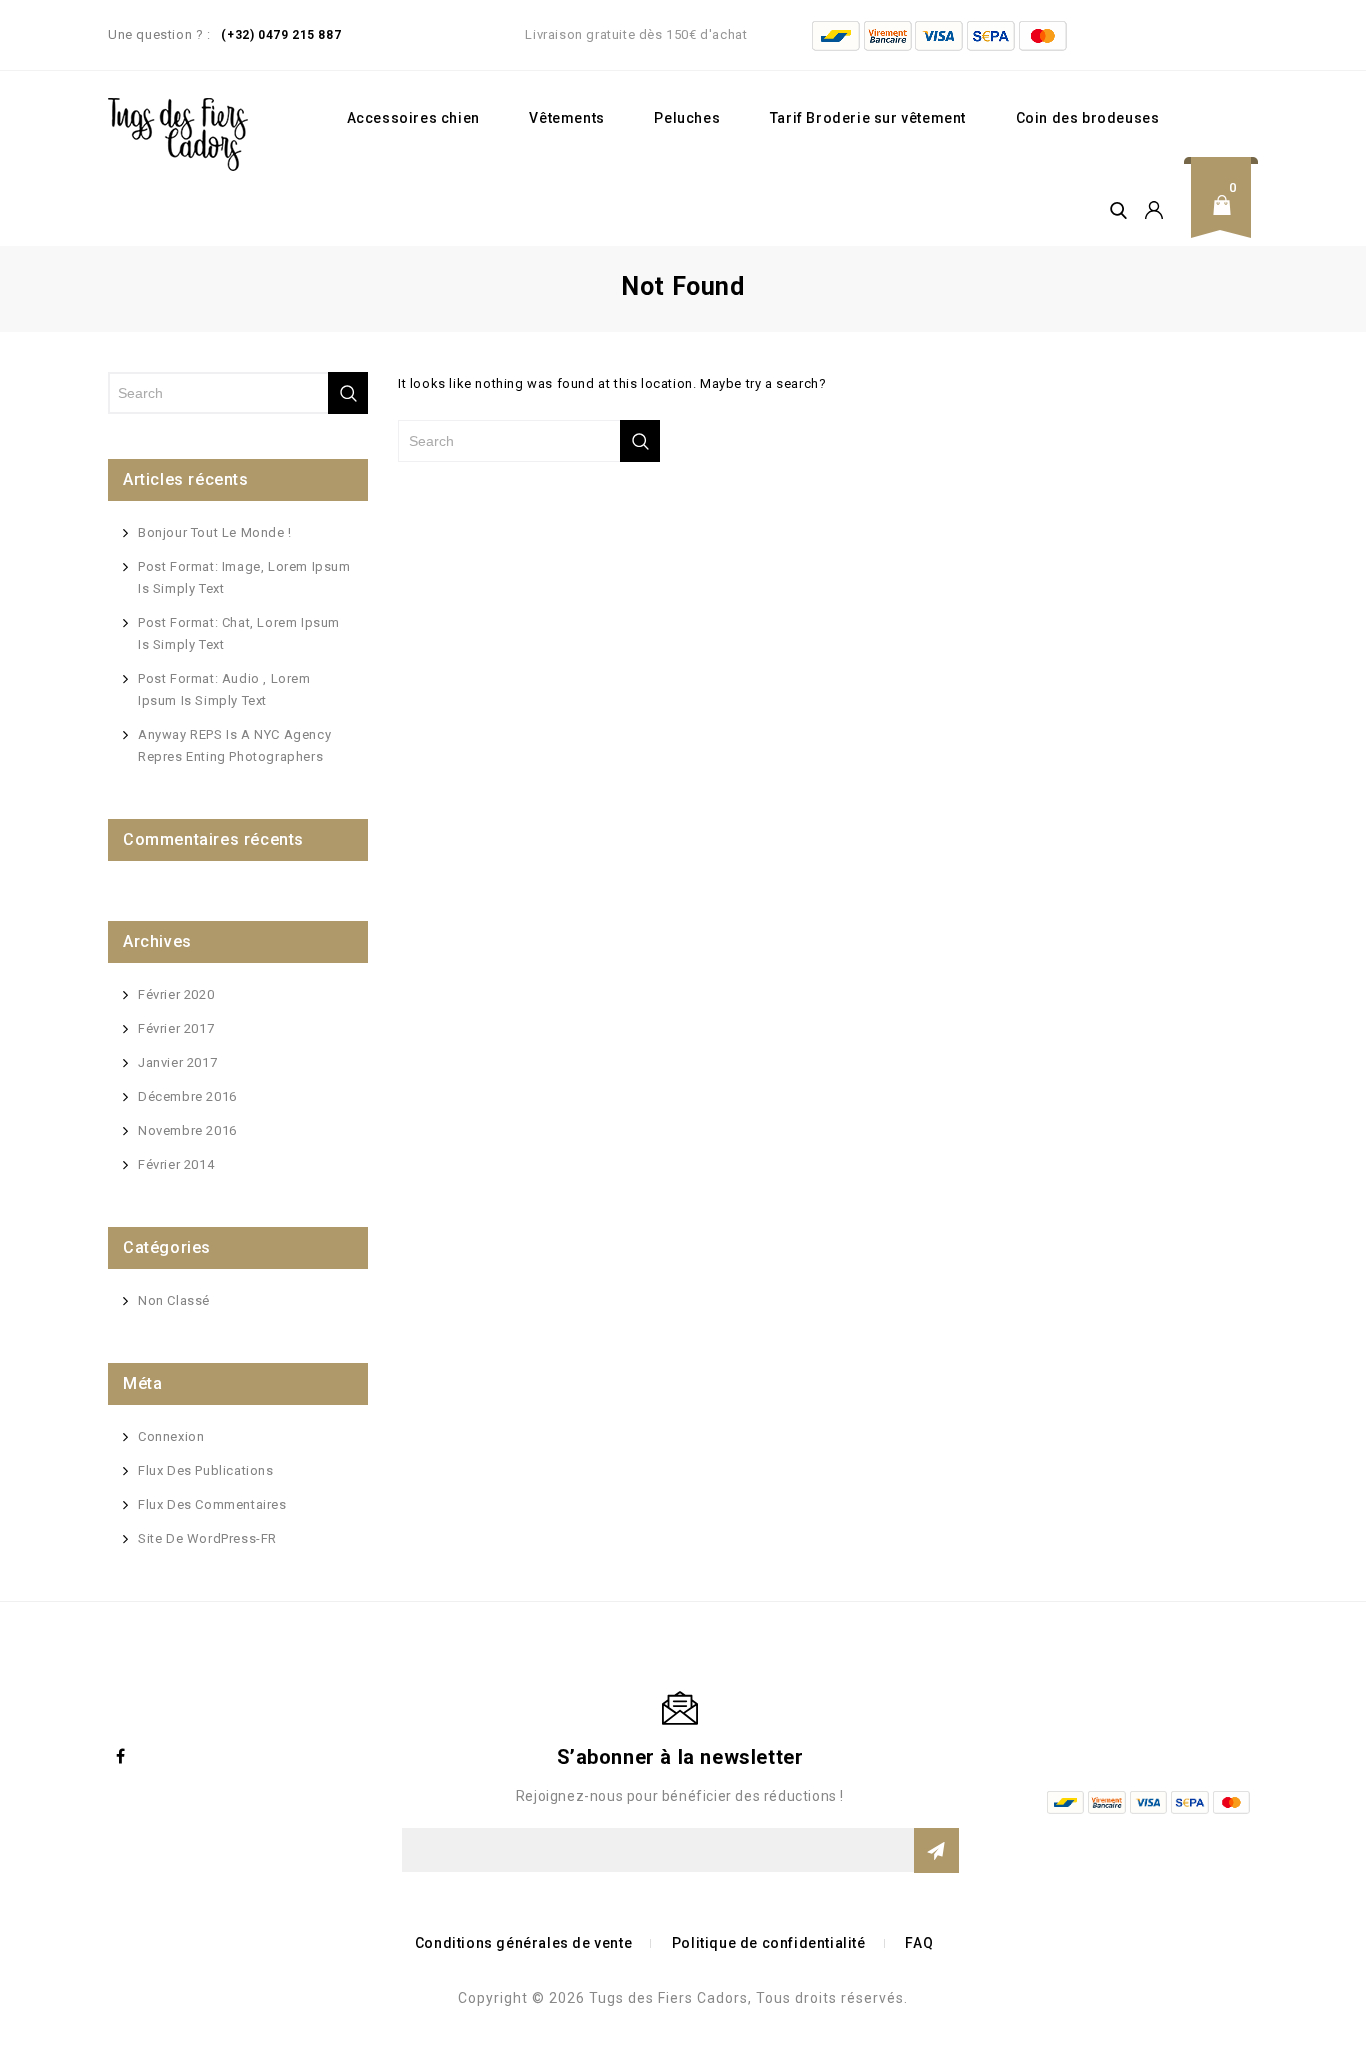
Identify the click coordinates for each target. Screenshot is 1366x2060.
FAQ (919, 1943)
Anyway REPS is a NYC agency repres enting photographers (234, 745)
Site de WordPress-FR (207, 1538)
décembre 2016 (187, 1096)
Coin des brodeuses (1088, 118)
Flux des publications (206, 1470)
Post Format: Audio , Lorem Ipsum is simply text (224, 689)
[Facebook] (121, 1756)
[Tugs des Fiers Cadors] (178, 134)
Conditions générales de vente (523, 1943)
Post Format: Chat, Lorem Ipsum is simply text (239, 633)
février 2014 (176, 1164)
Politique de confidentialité (769, 1943)
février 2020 (176, 994)
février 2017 (176, 1028)
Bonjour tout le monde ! (215, 532)
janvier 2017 (177, 1062)
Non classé (174, 1300)
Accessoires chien (413, 118)
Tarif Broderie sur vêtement (868, 118)
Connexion (171, 1436)
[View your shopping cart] (1228, 220)
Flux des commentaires (212, 1504)
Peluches (687, 118)
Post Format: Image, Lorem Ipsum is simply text (244, 577)
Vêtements (566, 118)
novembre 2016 (187, 1130)
